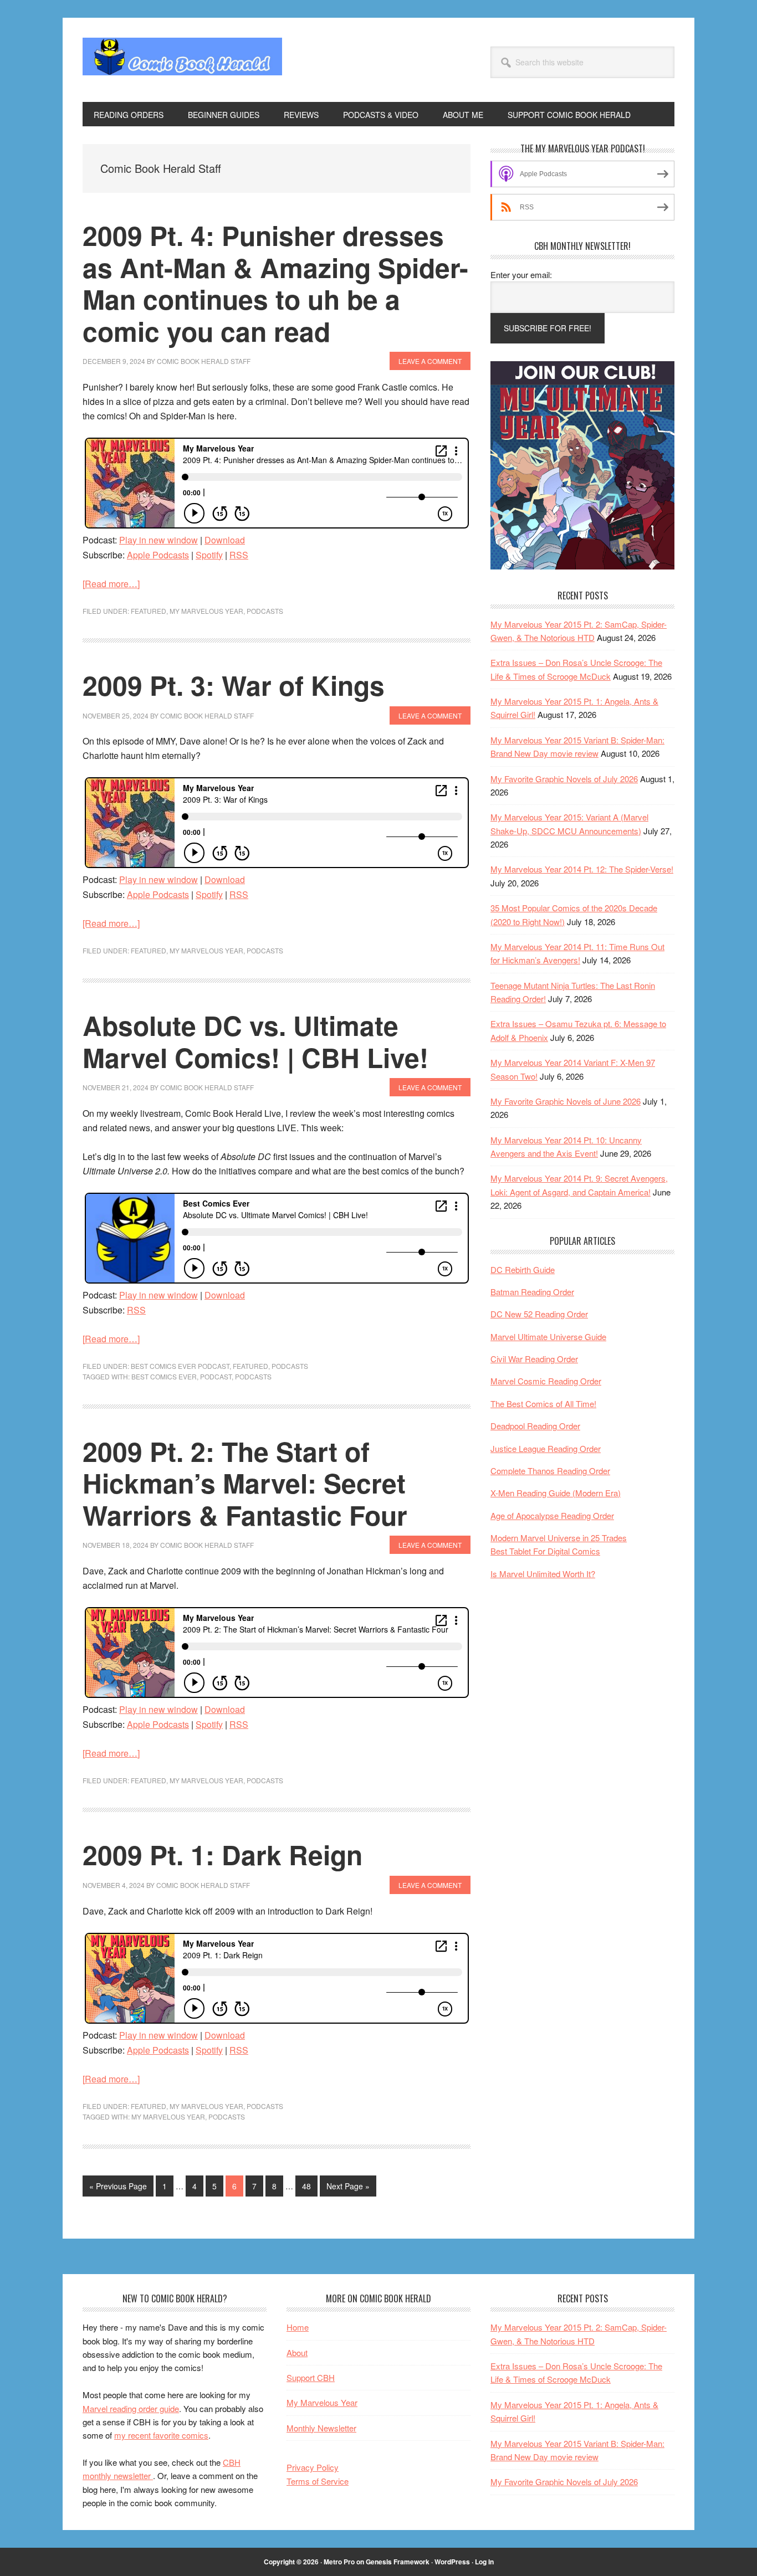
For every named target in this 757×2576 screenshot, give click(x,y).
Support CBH (311, 2377)
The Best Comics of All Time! (543, 1404)
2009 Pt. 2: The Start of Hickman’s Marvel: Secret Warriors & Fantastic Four (245, 1483)
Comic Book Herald (182, 60)
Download (225, 540)
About (297, 2352)
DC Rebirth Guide (523, 1269)
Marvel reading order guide (131, 2408)
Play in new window (158, 540)
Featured (149, 611)
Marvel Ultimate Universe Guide (548, 1336)
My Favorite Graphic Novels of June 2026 (566, 1101)
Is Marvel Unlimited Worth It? (543, 1574)
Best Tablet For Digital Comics (545, 1551)
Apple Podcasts (158, 555)
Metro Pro (339, 2562)
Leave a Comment (430, 361)
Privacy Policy (313, 2467)
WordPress (452, 2562)
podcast (216, 1376)
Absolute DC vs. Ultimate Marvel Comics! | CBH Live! (255, 1041)
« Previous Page (118, 2188)
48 (310, 2186)
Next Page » (348, 2188)
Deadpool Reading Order (535, 1426)
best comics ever (164, 1376)
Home (298, 2327)
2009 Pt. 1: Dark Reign (223, 1854)
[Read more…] (111, 584)
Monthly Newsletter (321, 2428)
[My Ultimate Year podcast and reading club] (582, 566)
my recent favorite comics (161, 2435)
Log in (484, 2562)
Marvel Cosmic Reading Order (546, 1381)
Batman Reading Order (532, 1292)
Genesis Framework (398, 2562)
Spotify (209, 555)
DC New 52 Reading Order (539, 1314)
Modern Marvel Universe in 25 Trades (559, 1538)
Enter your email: (521, 274)
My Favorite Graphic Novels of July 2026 (564, 779)
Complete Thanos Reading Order (550, 1471)
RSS (239, 555)
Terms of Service (318, 2481)
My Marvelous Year (206, 611)
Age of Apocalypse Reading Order (552, 1515)
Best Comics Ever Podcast (180, 1366)
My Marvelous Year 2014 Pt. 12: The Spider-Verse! (582, 869)
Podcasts (265, 611)
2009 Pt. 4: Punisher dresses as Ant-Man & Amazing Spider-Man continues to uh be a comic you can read (275, 283)
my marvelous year (168, 2116)
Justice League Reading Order (546, 1448)
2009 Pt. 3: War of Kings (234, 685)
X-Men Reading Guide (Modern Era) (556, 1493)
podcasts (253, 1376)
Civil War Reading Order (534, 1359)
